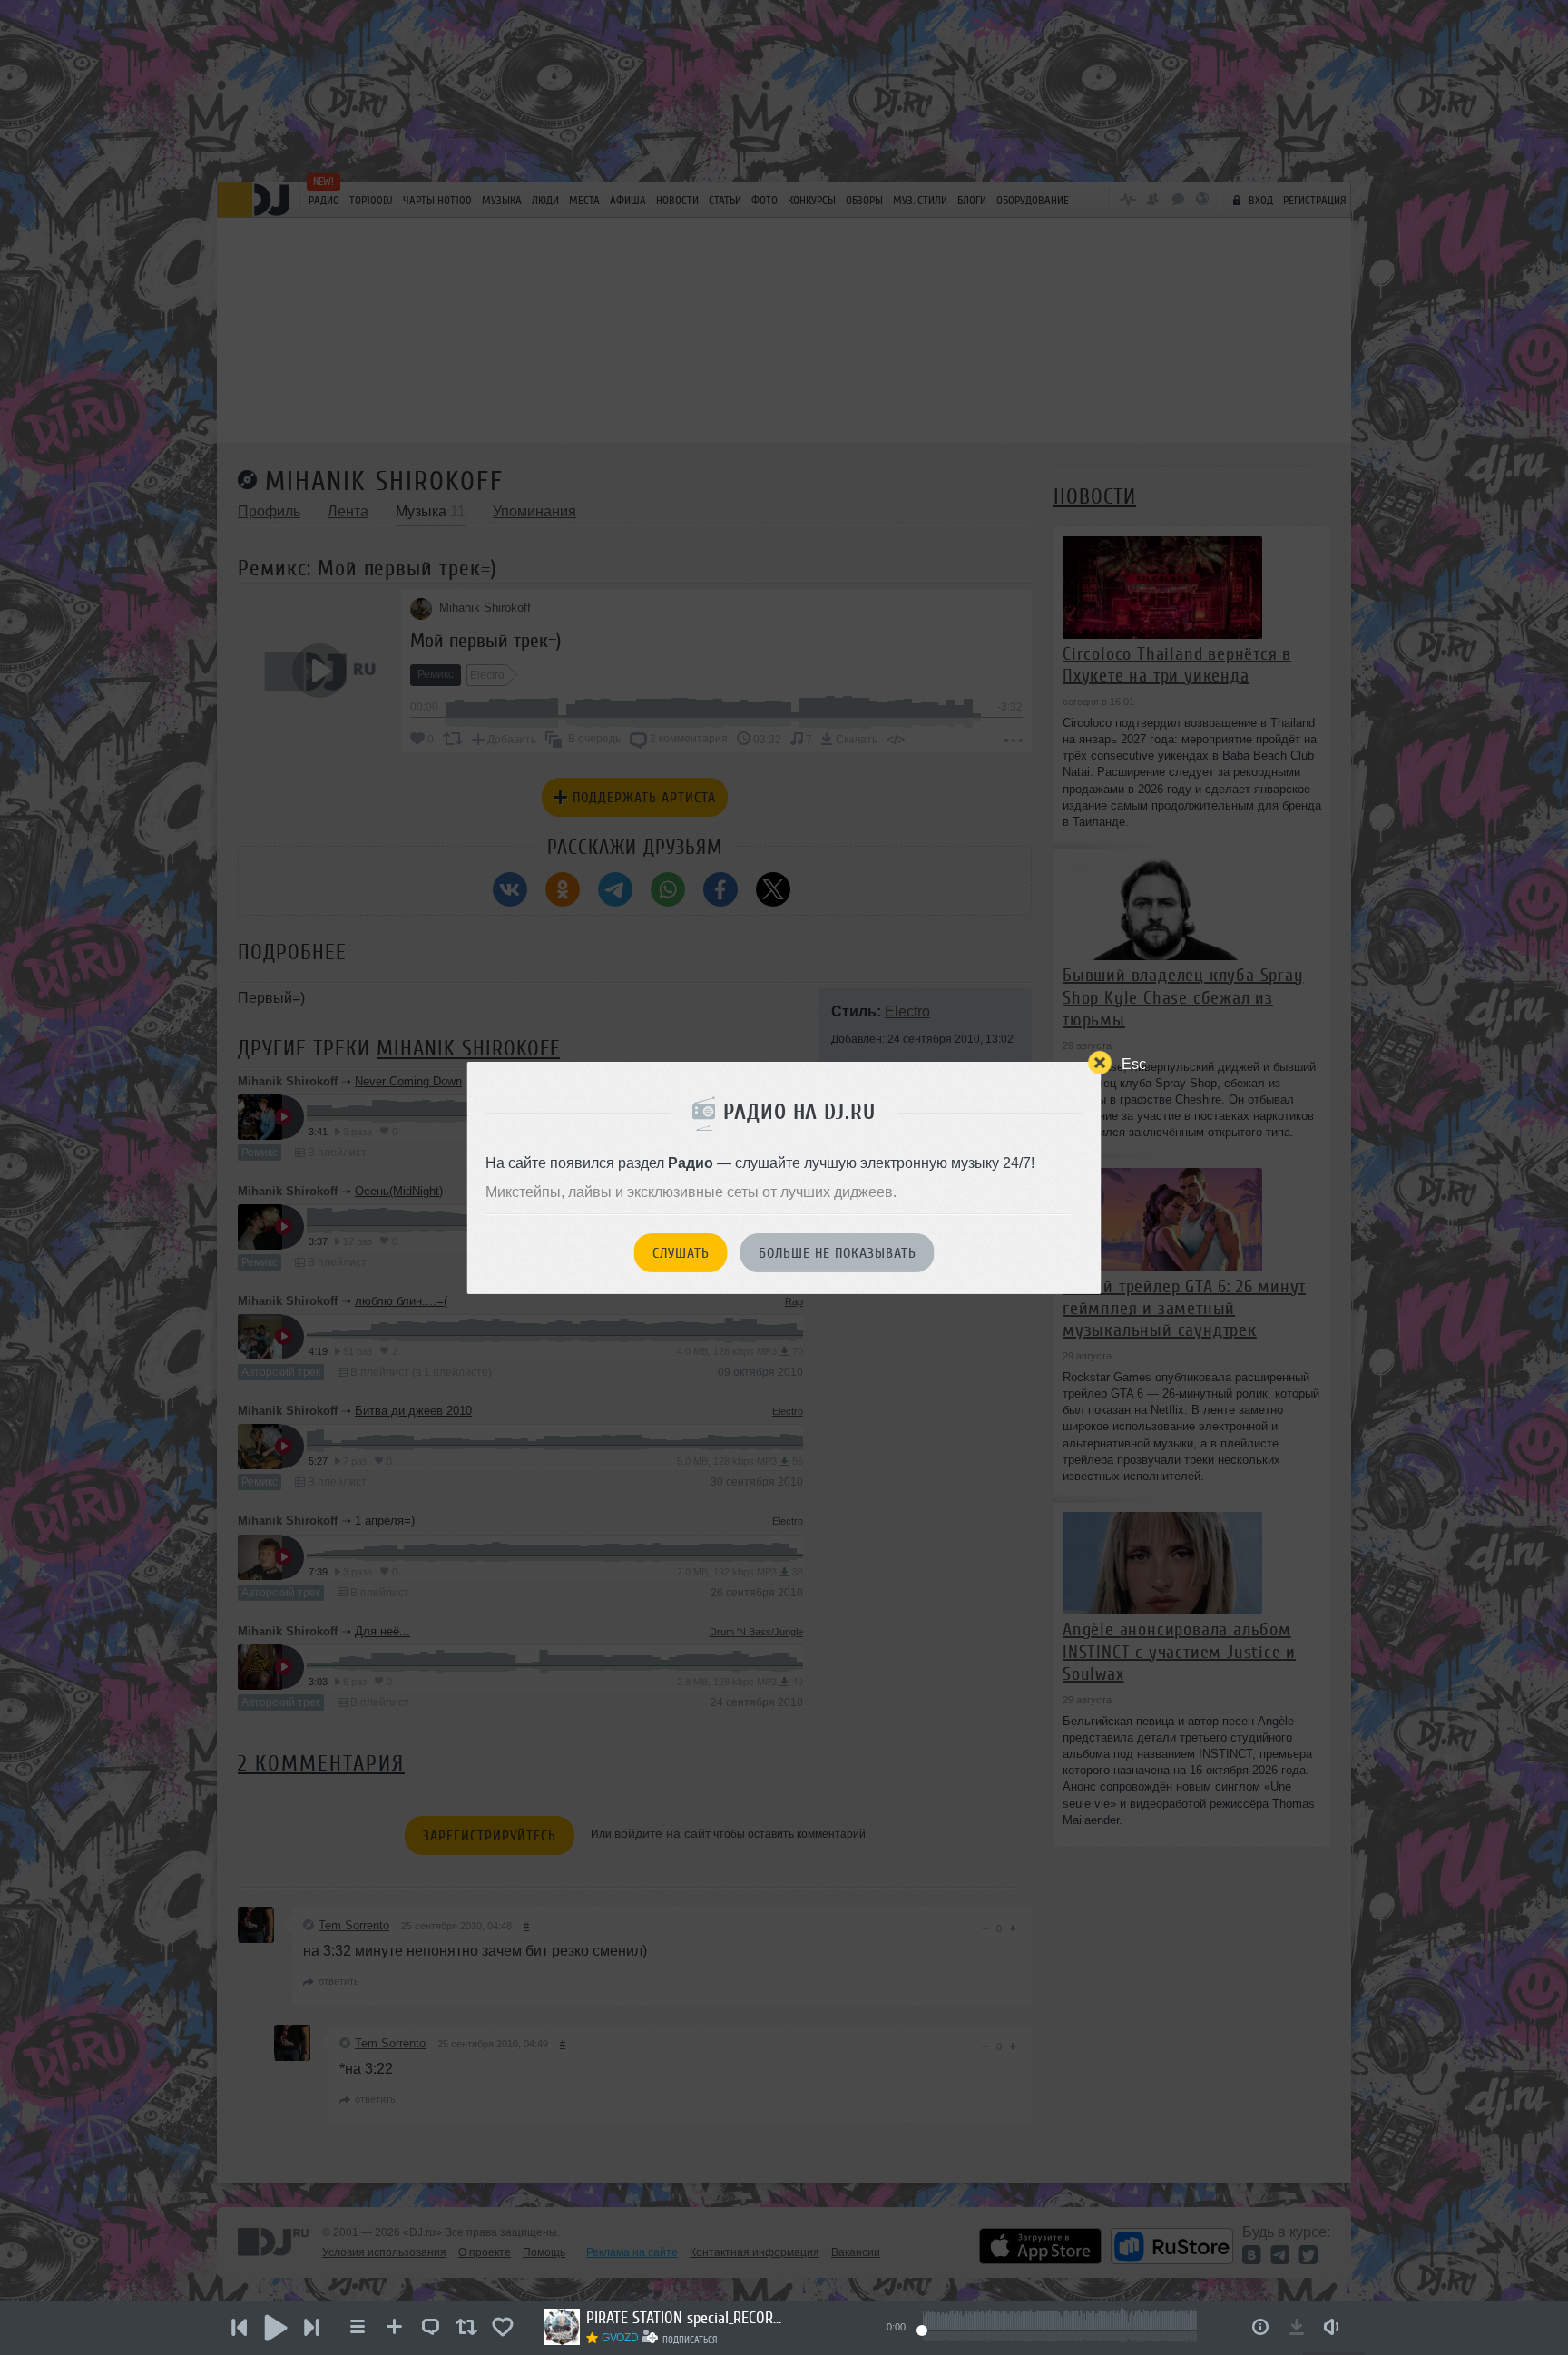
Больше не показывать (838, 1253)
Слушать (681, 1253)
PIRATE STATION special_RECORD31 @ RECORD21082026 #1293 (686, 2318)
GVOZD (620, 2338)
